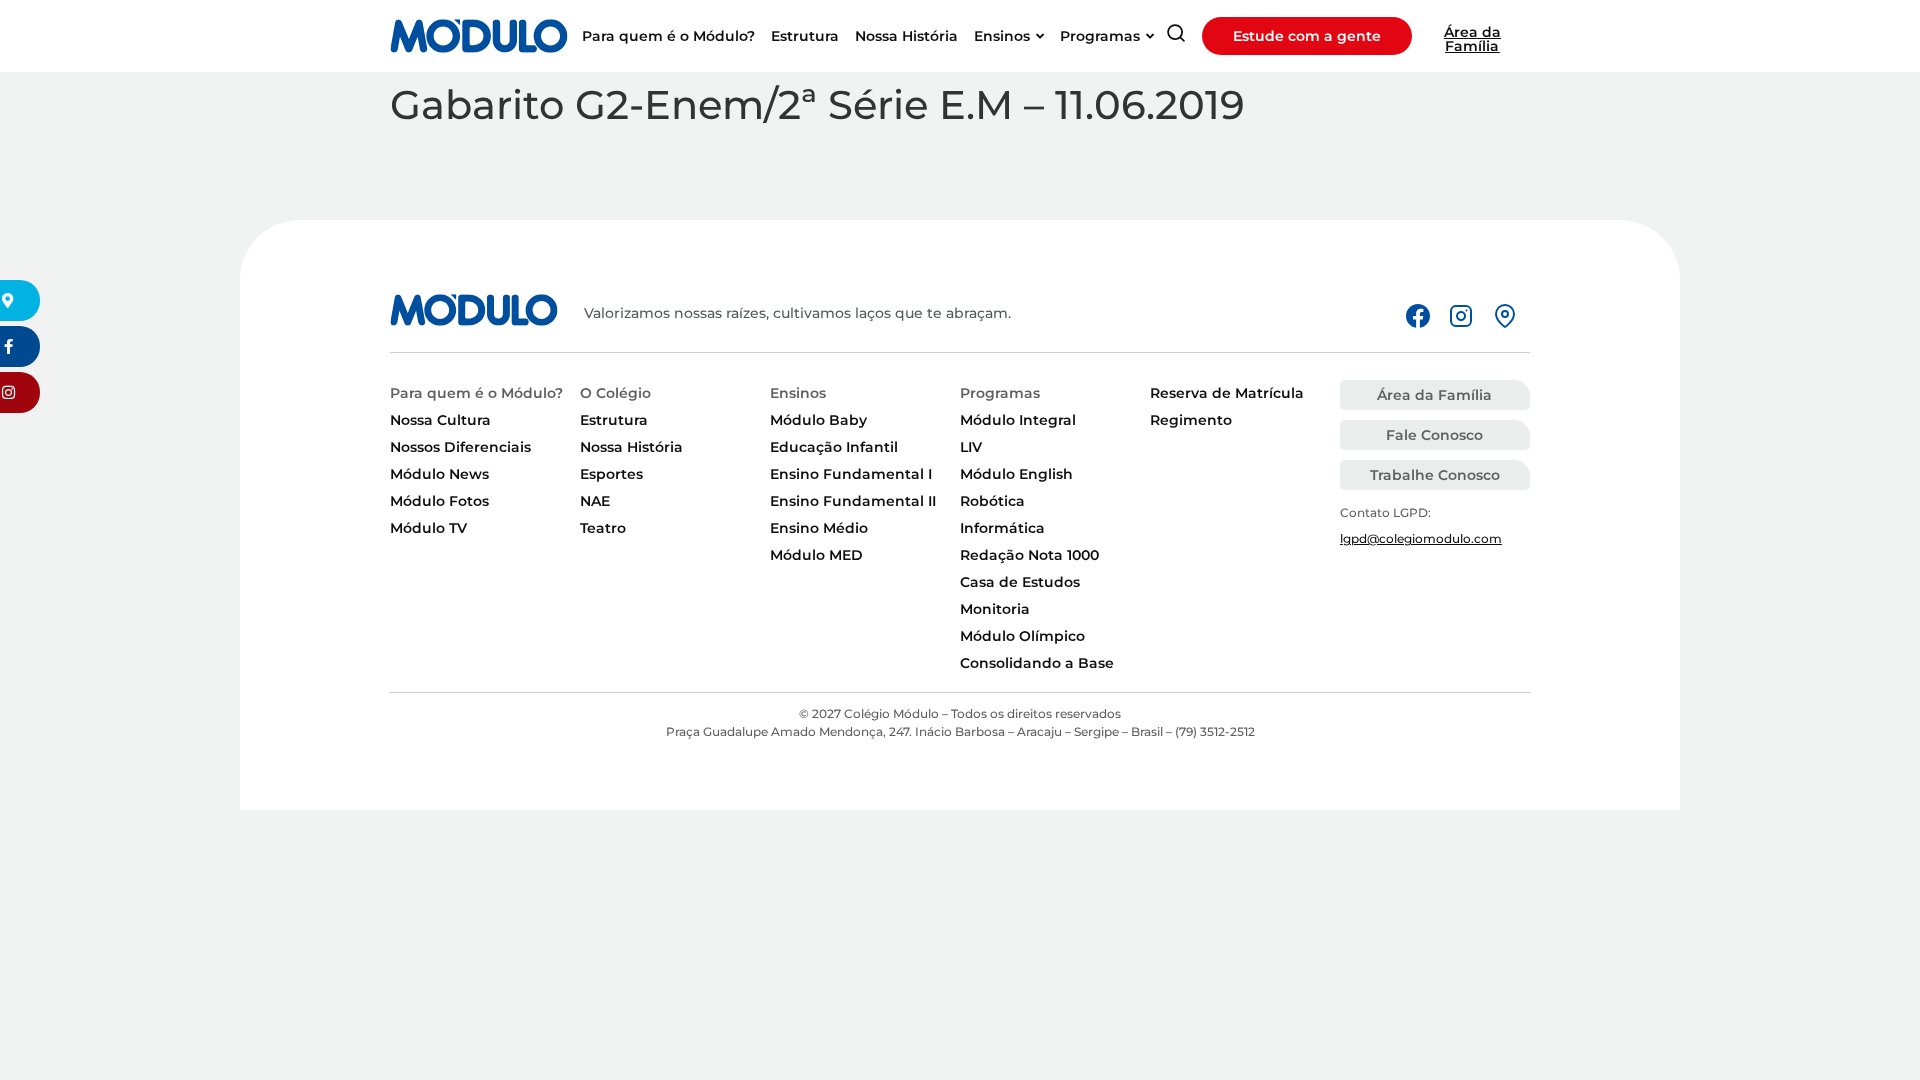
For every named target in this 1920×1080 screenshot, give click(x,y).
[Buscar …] (1176, 36)
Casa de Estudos (1020, 582)
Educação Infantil (834, 447)
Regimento (1191, 420)
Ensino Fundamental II (853, 501)
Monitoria (995, 609)
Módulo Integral (1018, 420)
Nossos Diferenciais (460, 447)
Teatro (603, 528)
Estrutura (614, 420)
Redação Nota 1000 (1029, 555)
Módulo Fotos (439, 501)
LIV (971, 447)
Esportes (611, 474)
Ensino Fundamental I (851, 474)
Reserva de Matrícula (1227, 393)
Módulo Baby (818, 420)
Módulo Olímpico (1022, 636)
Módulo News (439, 474)
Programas (1000, 393)
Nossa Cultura (440, 420)
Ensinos (798, 393)
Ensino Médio (819, 528)
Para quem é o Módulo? (476, 393)
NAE (595, 501)
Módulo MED (816, 555)
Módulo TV (428, 528)
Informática (1002, 528)
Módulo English (1016, 474)
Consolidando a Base (1037, 663)
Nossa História (631, 447)
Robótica (992, 501)
